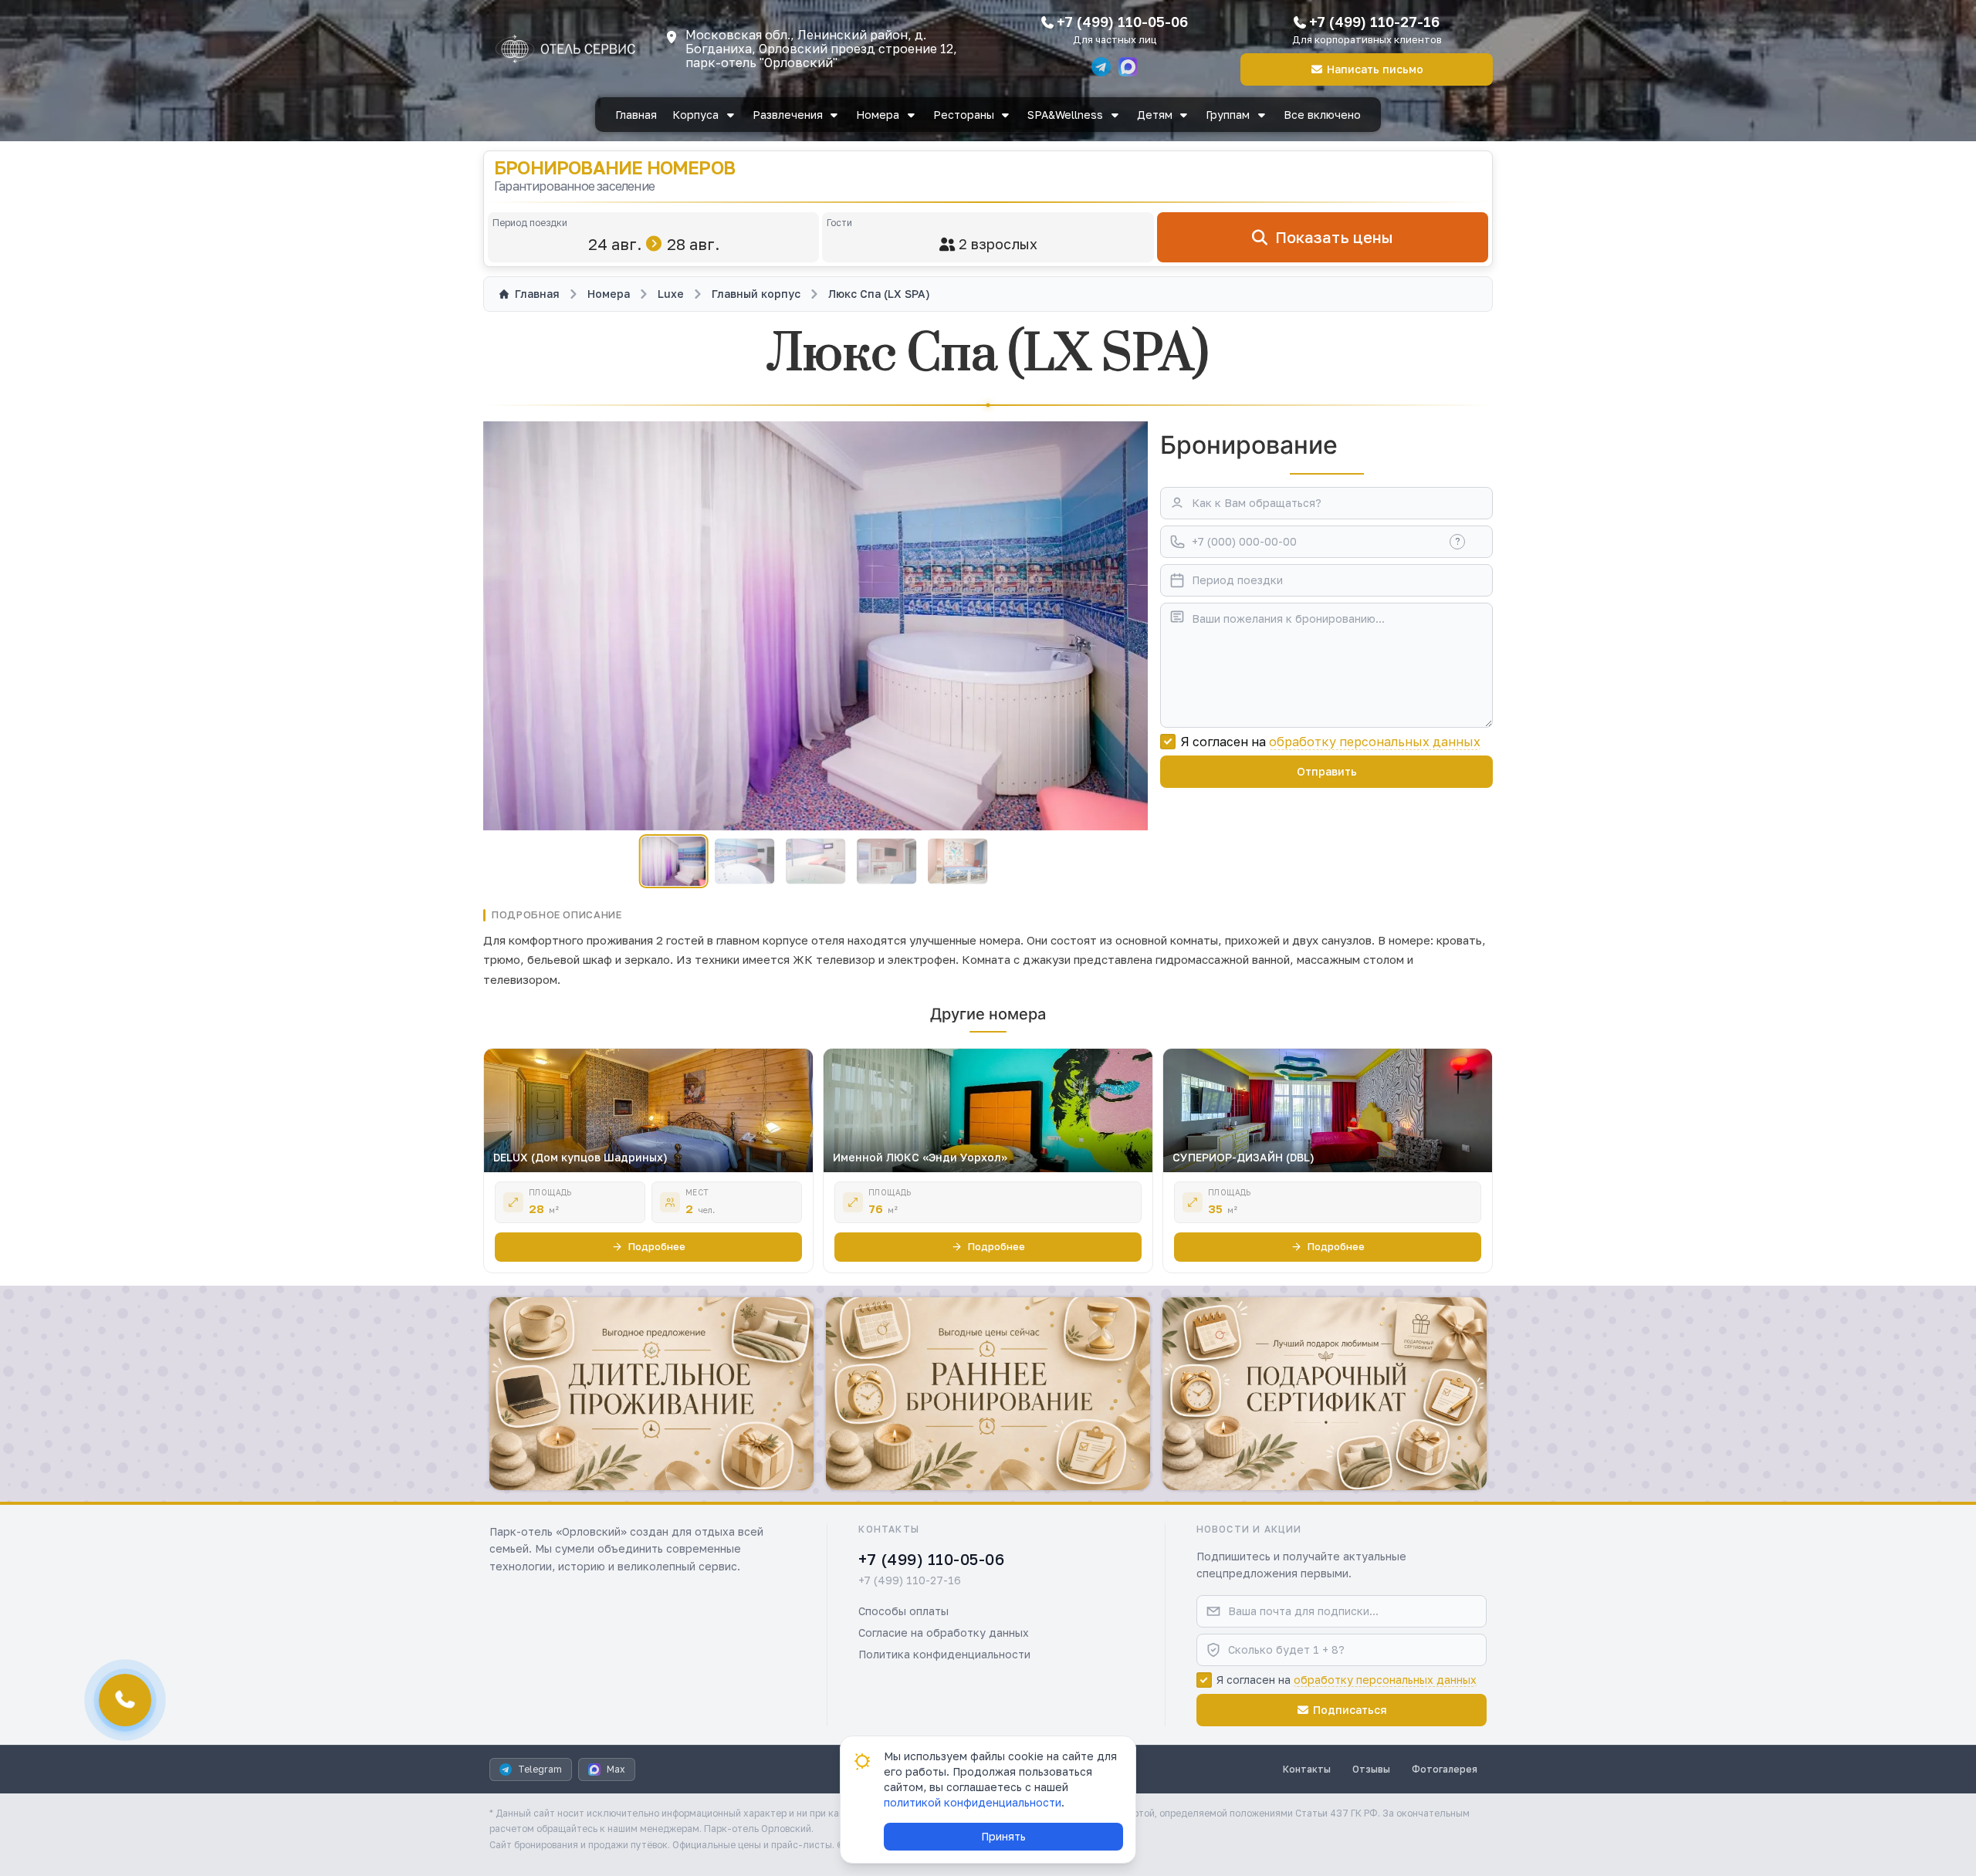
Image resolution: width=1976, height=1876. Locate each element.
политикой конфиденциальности (973, 1802)
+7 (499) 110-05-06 (1122, 22)
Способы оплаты (903, 1611)
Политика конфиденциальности (944, 1654)
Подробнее (657, 1246)
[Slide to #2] (744, 862)
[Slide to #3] (815, 862)
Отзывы (1371, 1769)
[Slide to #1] (674, 861)
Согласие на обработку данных (944, 1633)
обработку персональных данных (1375, 742)
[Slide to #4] (886, 862)
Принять (1003, 1836)
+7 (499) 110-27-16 (1374, 22)
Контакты (1307, 1769)
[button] (651, 1394)
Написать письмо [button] (1375, 69)
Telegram (540, 1769)
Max (616, 1769)
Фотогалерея (1445, 1769)
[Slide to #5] (958, 862)
